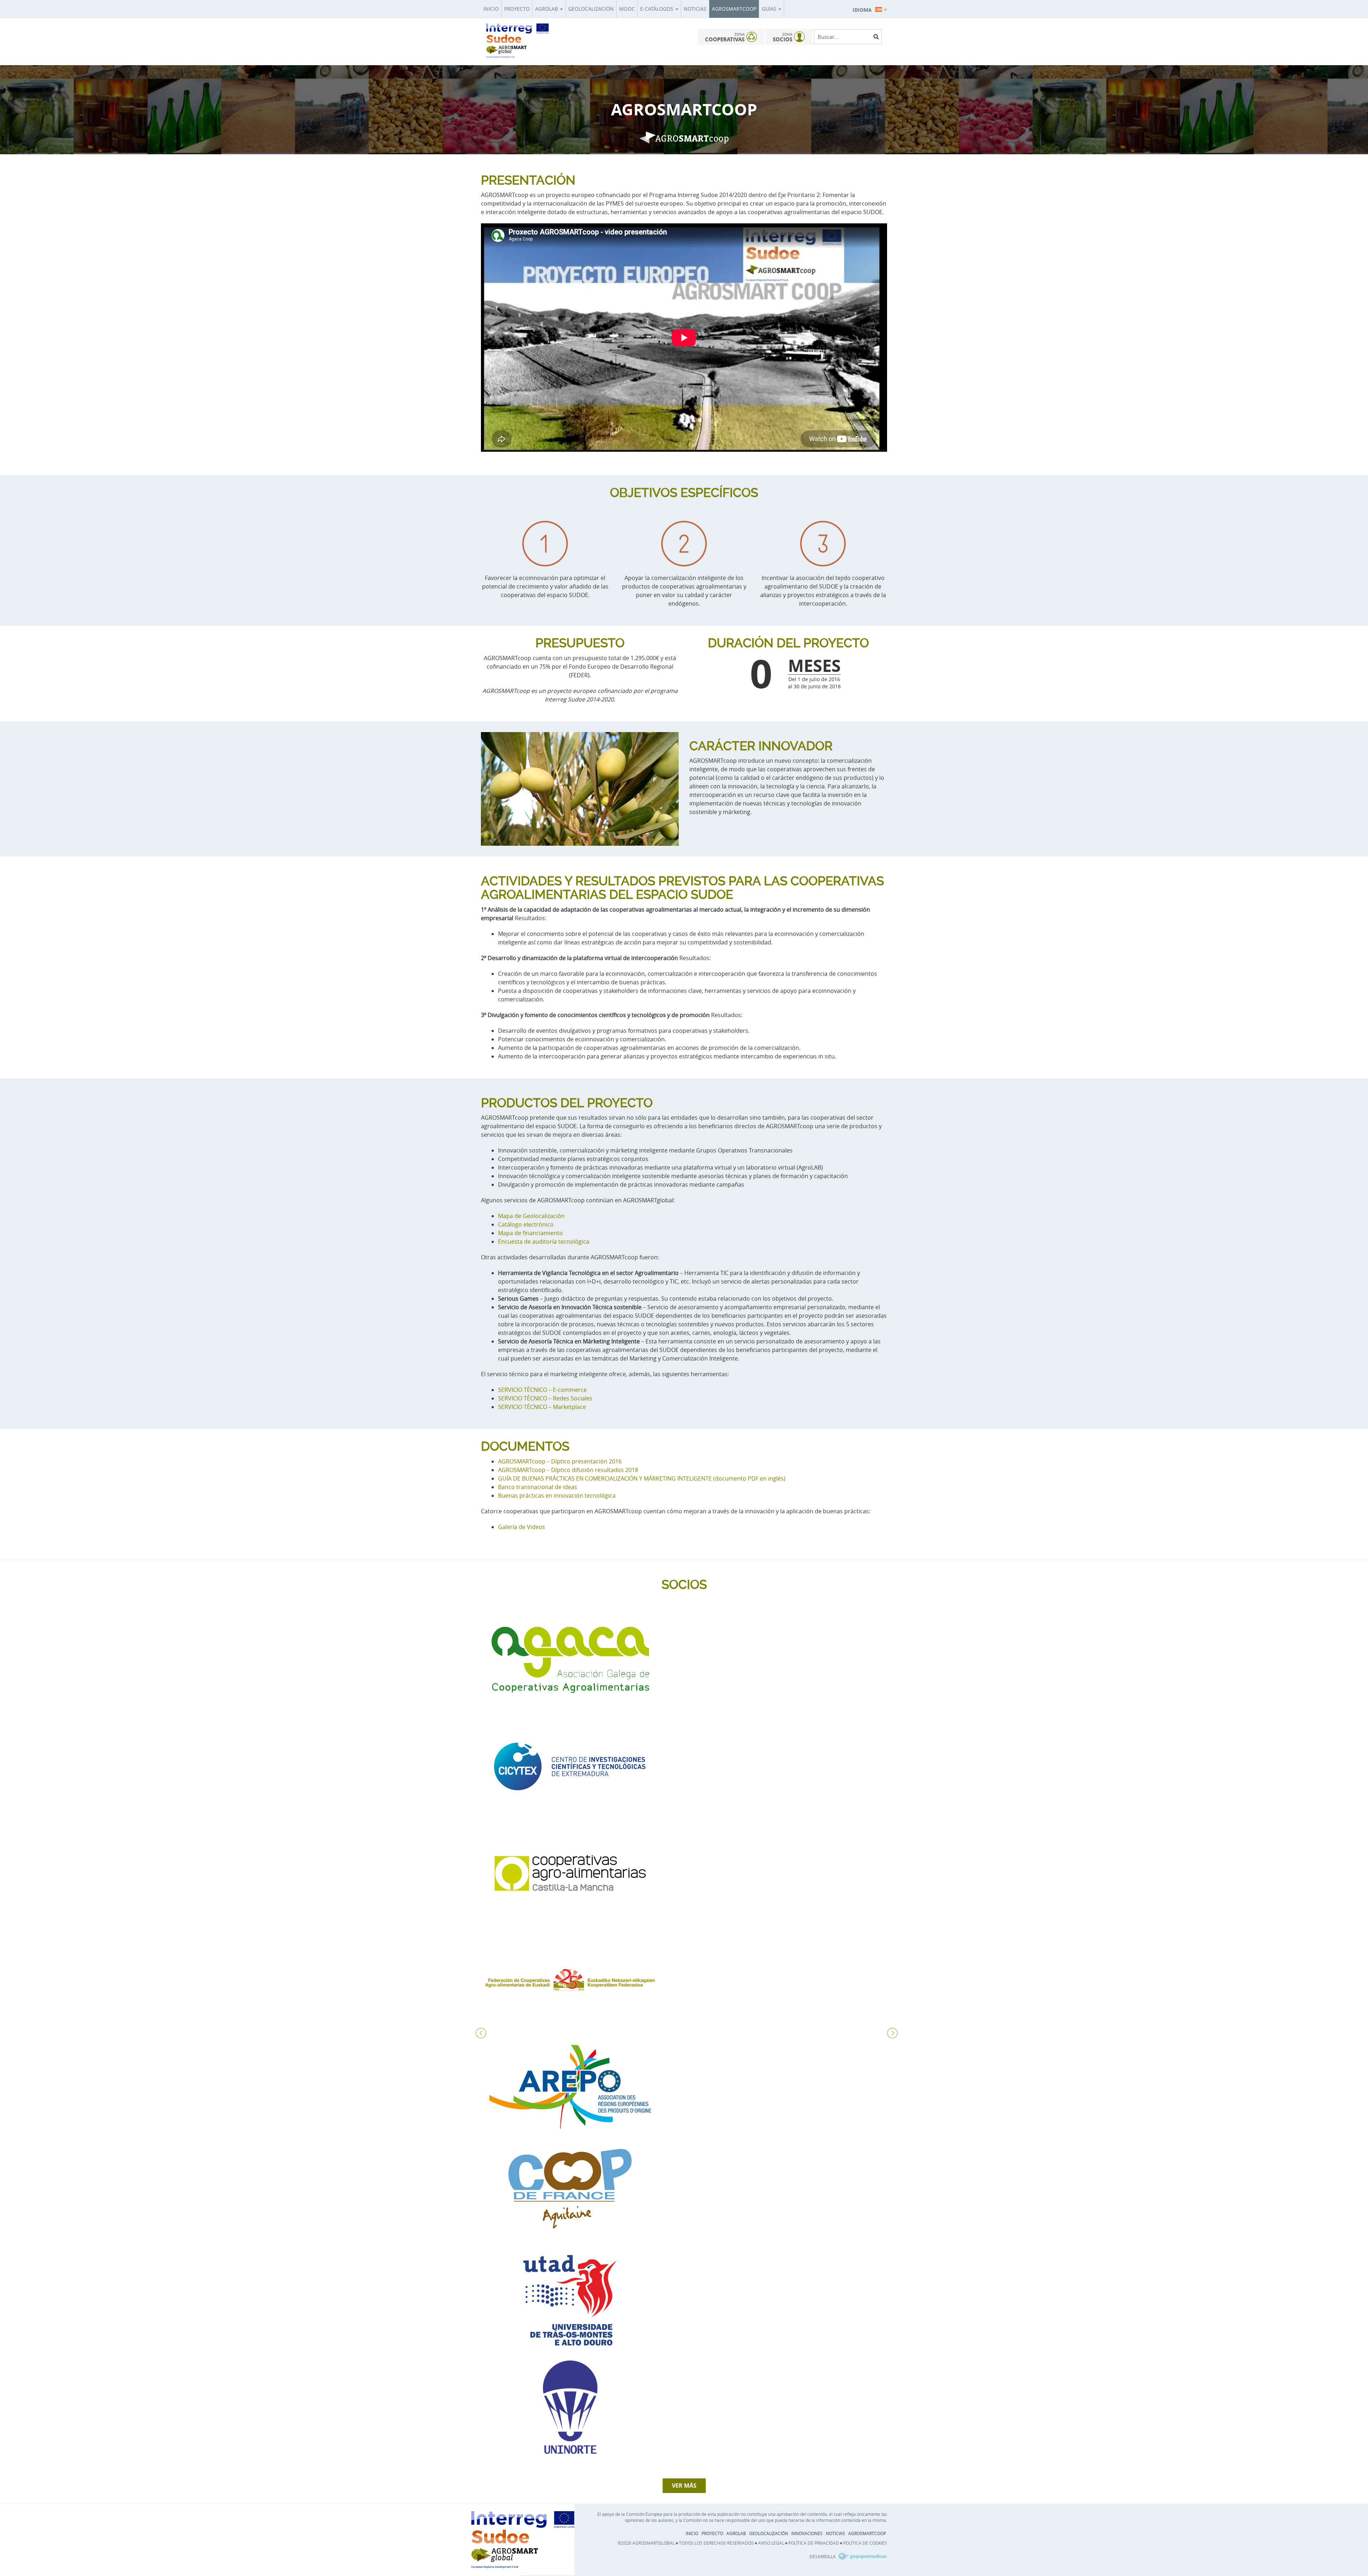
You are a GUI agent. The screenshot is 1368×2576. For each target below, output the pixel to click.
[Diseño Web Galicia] (862, 2556)
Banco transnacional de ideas (538, 1487)
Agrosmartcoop (734, 9)
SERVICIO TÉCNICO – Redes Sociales (545, 1398)
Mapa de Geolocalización (531, 1216)
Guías (770, 9)
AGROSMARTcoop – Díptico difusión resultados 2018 (568, 1470)
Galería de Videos (522, 1527)
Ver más (684, 2486)
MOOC (627, 9)
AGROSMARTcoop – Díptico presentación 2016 (560, 1461)
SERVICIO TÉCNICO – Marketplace (542, 1407)
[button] (870, 9)
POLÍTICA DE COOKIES (865, 2543)
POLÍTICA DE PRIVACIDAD (814, 2543)
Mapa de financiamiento (530, 1233)
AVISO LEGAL (771, 2543)
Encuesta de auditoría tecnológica (544, 1242)
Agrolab (547, 9)
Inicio (491, 9)
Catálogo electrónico (526, 1224)
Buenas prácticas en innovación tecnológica (557, 1496)
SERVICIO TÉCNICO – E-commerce (542, 1390)
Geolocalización (591, 9)
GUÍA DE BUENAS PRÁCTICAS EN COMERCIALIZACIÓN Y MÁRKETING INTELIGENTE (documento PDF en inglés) (642, 1478)
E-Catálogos (657, 9)
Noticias (695, 9)
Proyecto (517, 9)
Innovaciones (807, 2533)
